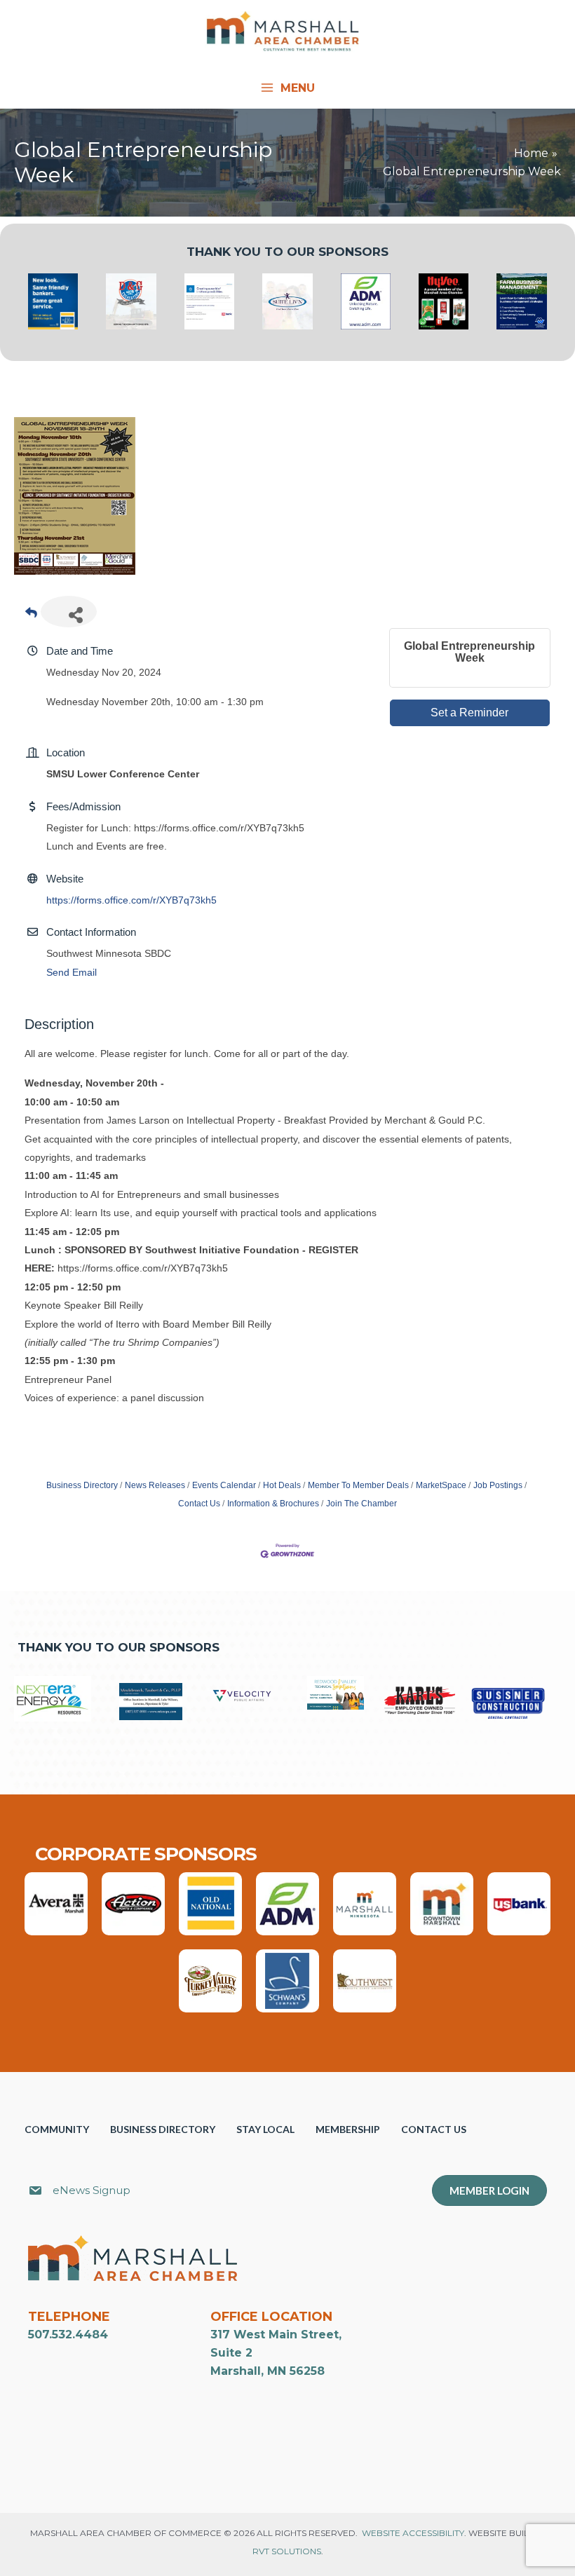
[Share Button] (69, 612)
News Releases (155, 1485)
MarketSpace (441, 1485)
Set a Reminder (469, 713)
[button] (303, 2193)
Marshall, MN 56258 (268, 2371)
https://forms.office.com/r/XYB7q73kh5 (131, 900)
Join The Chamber (361, 1504)
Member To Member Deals (358, 1485)
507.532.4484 (68, 2335)
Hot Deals (282, 1485)
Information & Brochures (273, 1504)
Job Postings (498, 1485)
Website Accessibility (413, 2533)
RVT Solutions (287, 2551)
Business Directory (82, 1485)
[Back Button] (31, 616)
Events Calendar (224, 1485)
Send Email (72, 972)
